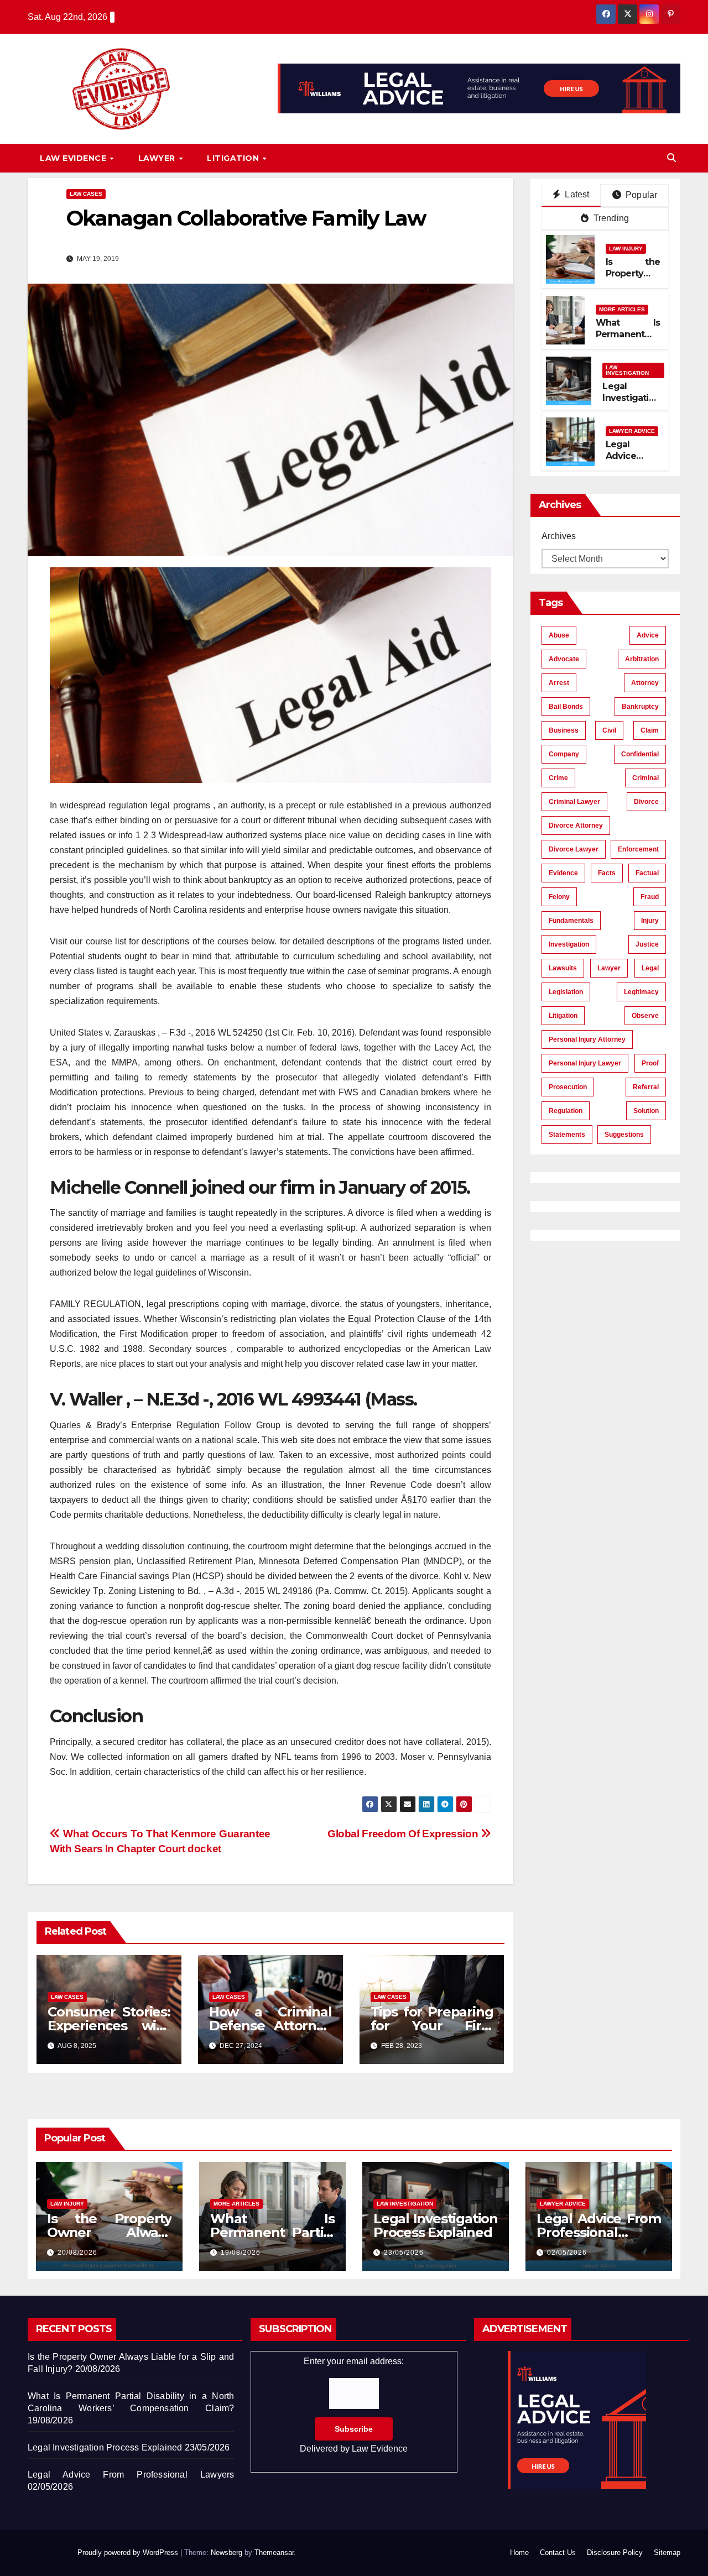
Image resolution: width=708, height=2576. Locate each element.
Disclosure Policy (615, 2553)
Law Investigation (627, 370)
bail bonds (566, 707)
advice (648, 635)
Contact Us (558, 2553)
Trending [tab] (610, 218)
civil (609, 730)
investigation (569, 944)
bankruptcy (640, 707)
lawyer (609, 968)
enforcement (638, 849)
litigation (563, 1016)
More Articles (622, 309)
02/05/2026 (567, 2253)
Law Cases (86, 194)
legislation (566, 992)
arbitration (642, 659)
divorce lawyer (574, 849)
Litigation (234, 158)
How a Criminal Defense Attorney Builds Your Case (270, 2026)
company (564, 754)
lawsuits (563, 968)
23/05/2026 (404, 2253)
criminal (645, 778)
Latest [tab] (576, 194)
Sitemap (667, 2553)
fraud (650, 897)
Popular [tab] (641, 195)
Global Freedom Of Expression (404, 1834)
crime (558, 778)
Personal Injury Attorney (587, 1039)
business (564, 730)
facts (607, 873)
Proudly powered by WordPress (129, 2553)
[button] (671, 158)
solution (646, 1111)
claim (650, 730)
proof (650, 1063)
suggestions (624, 1135)
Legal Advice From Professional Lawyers (599, 2232)
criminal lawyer (574, 802)
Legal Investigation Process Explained (631, 403)
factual (647, 873)
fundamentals (571, 921)
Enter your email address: (354, 2405)
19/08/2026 (241, 2253)
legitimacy (641, 992)
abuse (559, 635)
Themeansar (274, 2553)
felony (559, 897)
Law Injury (626, 249)
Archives (559, 536)
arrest (559, 683)
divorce (646, 802)
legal (650, 968)
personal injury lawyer (585, 1063)
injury (650, 921)
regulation (566, 1111)
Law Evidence (74, 158)
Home (519, 2553)
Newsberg (227, 2553)
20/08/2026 (77, 2253)
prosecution (568, 1087)
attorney (645, 683)
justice (647, 944)
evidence (563, 873)
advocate (564, 659)
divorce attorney (576, 825)
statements (567, 1135)
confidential (640, 754)
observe (645, 1016)
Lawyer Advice (632, 431)
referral (646, 1087)
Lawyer (158, 158)
